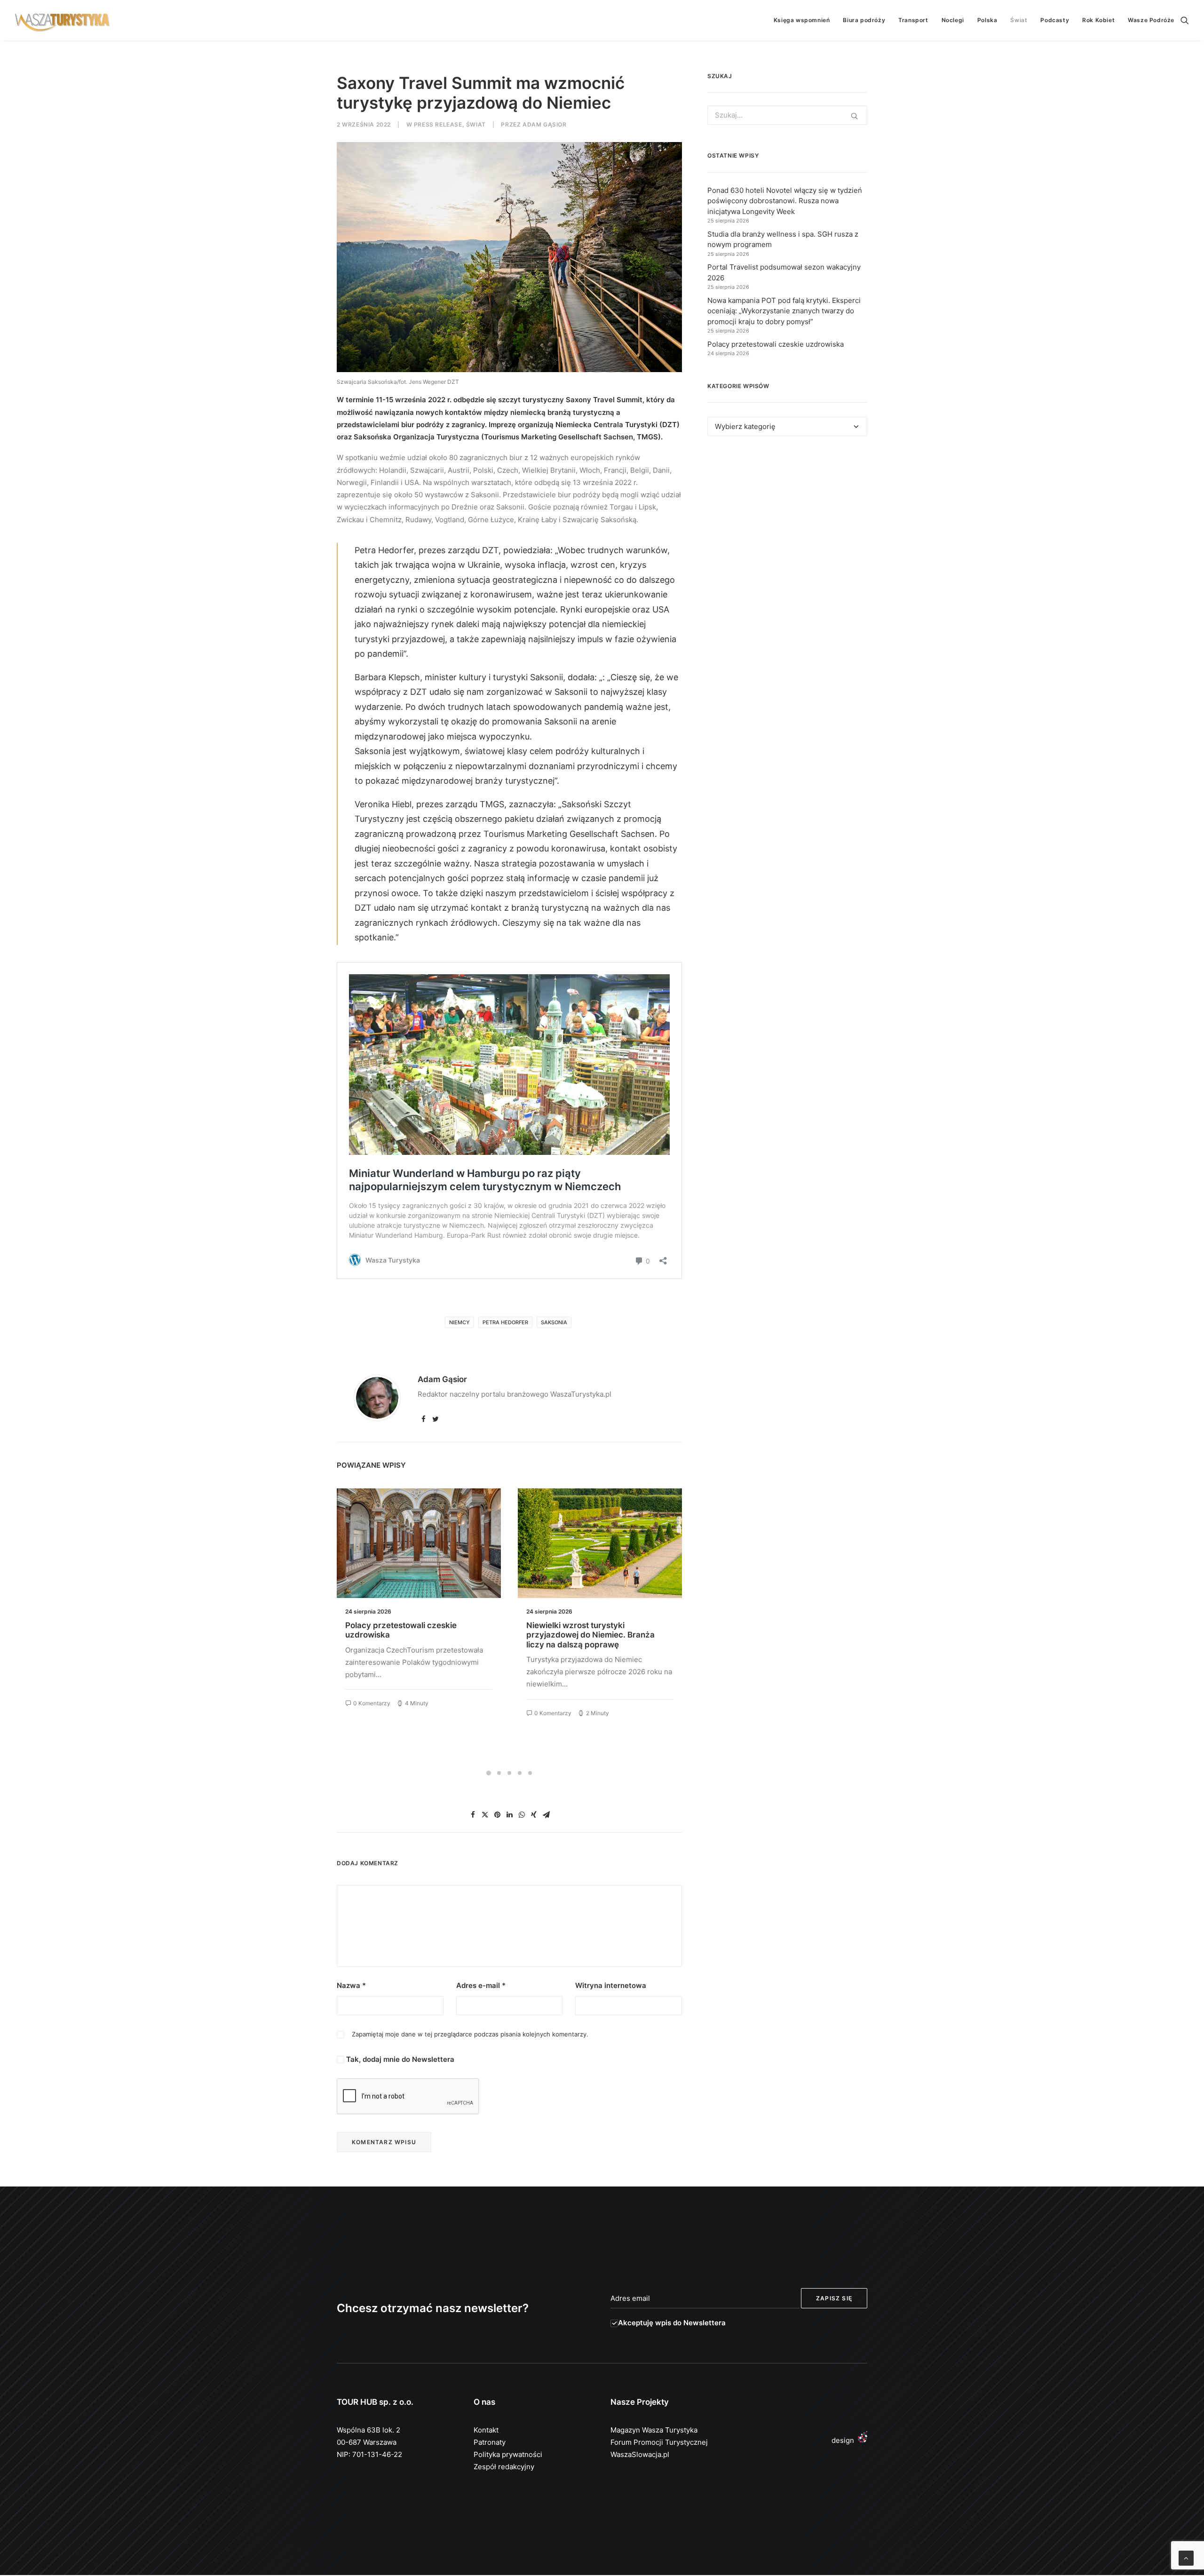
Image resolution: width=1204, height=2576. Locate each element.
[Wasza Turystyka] (63, 20)
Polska (987, 20)
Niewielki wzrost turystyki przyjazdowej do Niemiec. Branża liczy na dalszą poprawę (409, 1635)
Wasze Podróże (1151, 20)
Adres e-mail (481, 1985)
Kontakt (486, 2430)
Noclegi (953, 20)
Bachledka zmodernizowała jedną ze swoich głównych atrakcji (596, 1630)
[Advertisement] (787, 530)
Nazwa (351, 1985)
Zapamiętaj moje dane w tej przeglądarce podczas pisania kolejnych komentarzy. (470, 2034)
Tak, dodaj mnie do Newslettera (399, 2059)
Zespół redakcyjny (504, 2467)
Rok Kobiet (1098, 20)
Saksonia (554, 1322)
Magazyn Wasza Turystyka (654, 2430)
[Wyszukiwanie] (1185, 20)
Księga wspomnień (802, 20)
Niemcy (459, 1322)
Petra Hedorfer (505, 1322)
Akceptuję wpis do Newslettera (672, 2323)
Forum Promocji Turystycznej (659, 2442)
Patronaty (490, 2442)
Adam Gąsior (545, 124)
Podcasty (1055, 20)
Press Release (438, 124)
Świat (1019, 20)
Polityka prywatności (508, 2454)
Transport (913, 20)
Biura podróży (864, 20)
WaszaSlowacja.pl (640, 2454)
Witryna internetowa (611, 1985)
